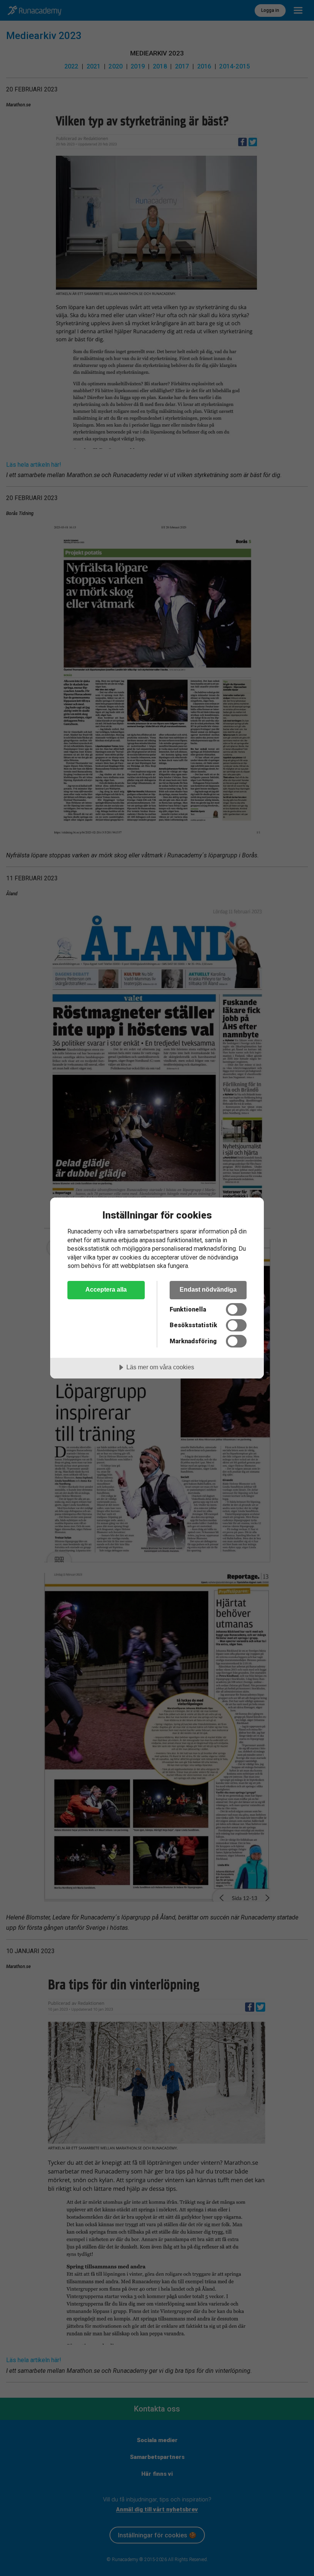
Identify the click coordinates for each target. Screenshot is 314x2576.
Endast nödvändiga (208, 1289)
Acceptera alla (106, 1289)
